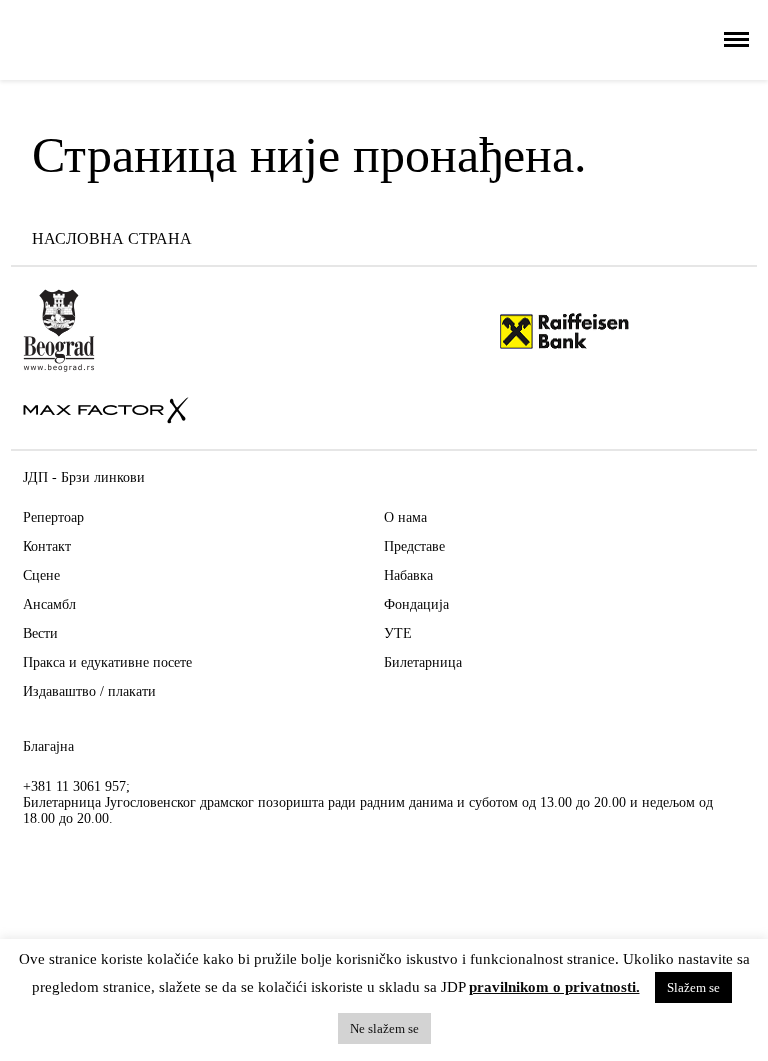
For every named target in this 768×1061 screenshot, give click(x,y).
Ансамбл (49, 604)
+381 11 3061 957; (76, 786)
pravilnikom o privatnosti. (554, 987)
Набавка (408, 575)
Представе (414, 546)
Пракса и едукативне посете (107, 662)
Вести (40, 633)
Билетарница (423, 662)
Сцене (41, 575)
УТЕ (398, 633)
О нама (405, 517)
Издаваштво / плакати (89, 691)
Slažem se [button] (693, 987)
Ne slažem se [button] (384, 1028)
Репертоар (53, 517)
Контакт (47, 546)
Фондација (416, 604)
